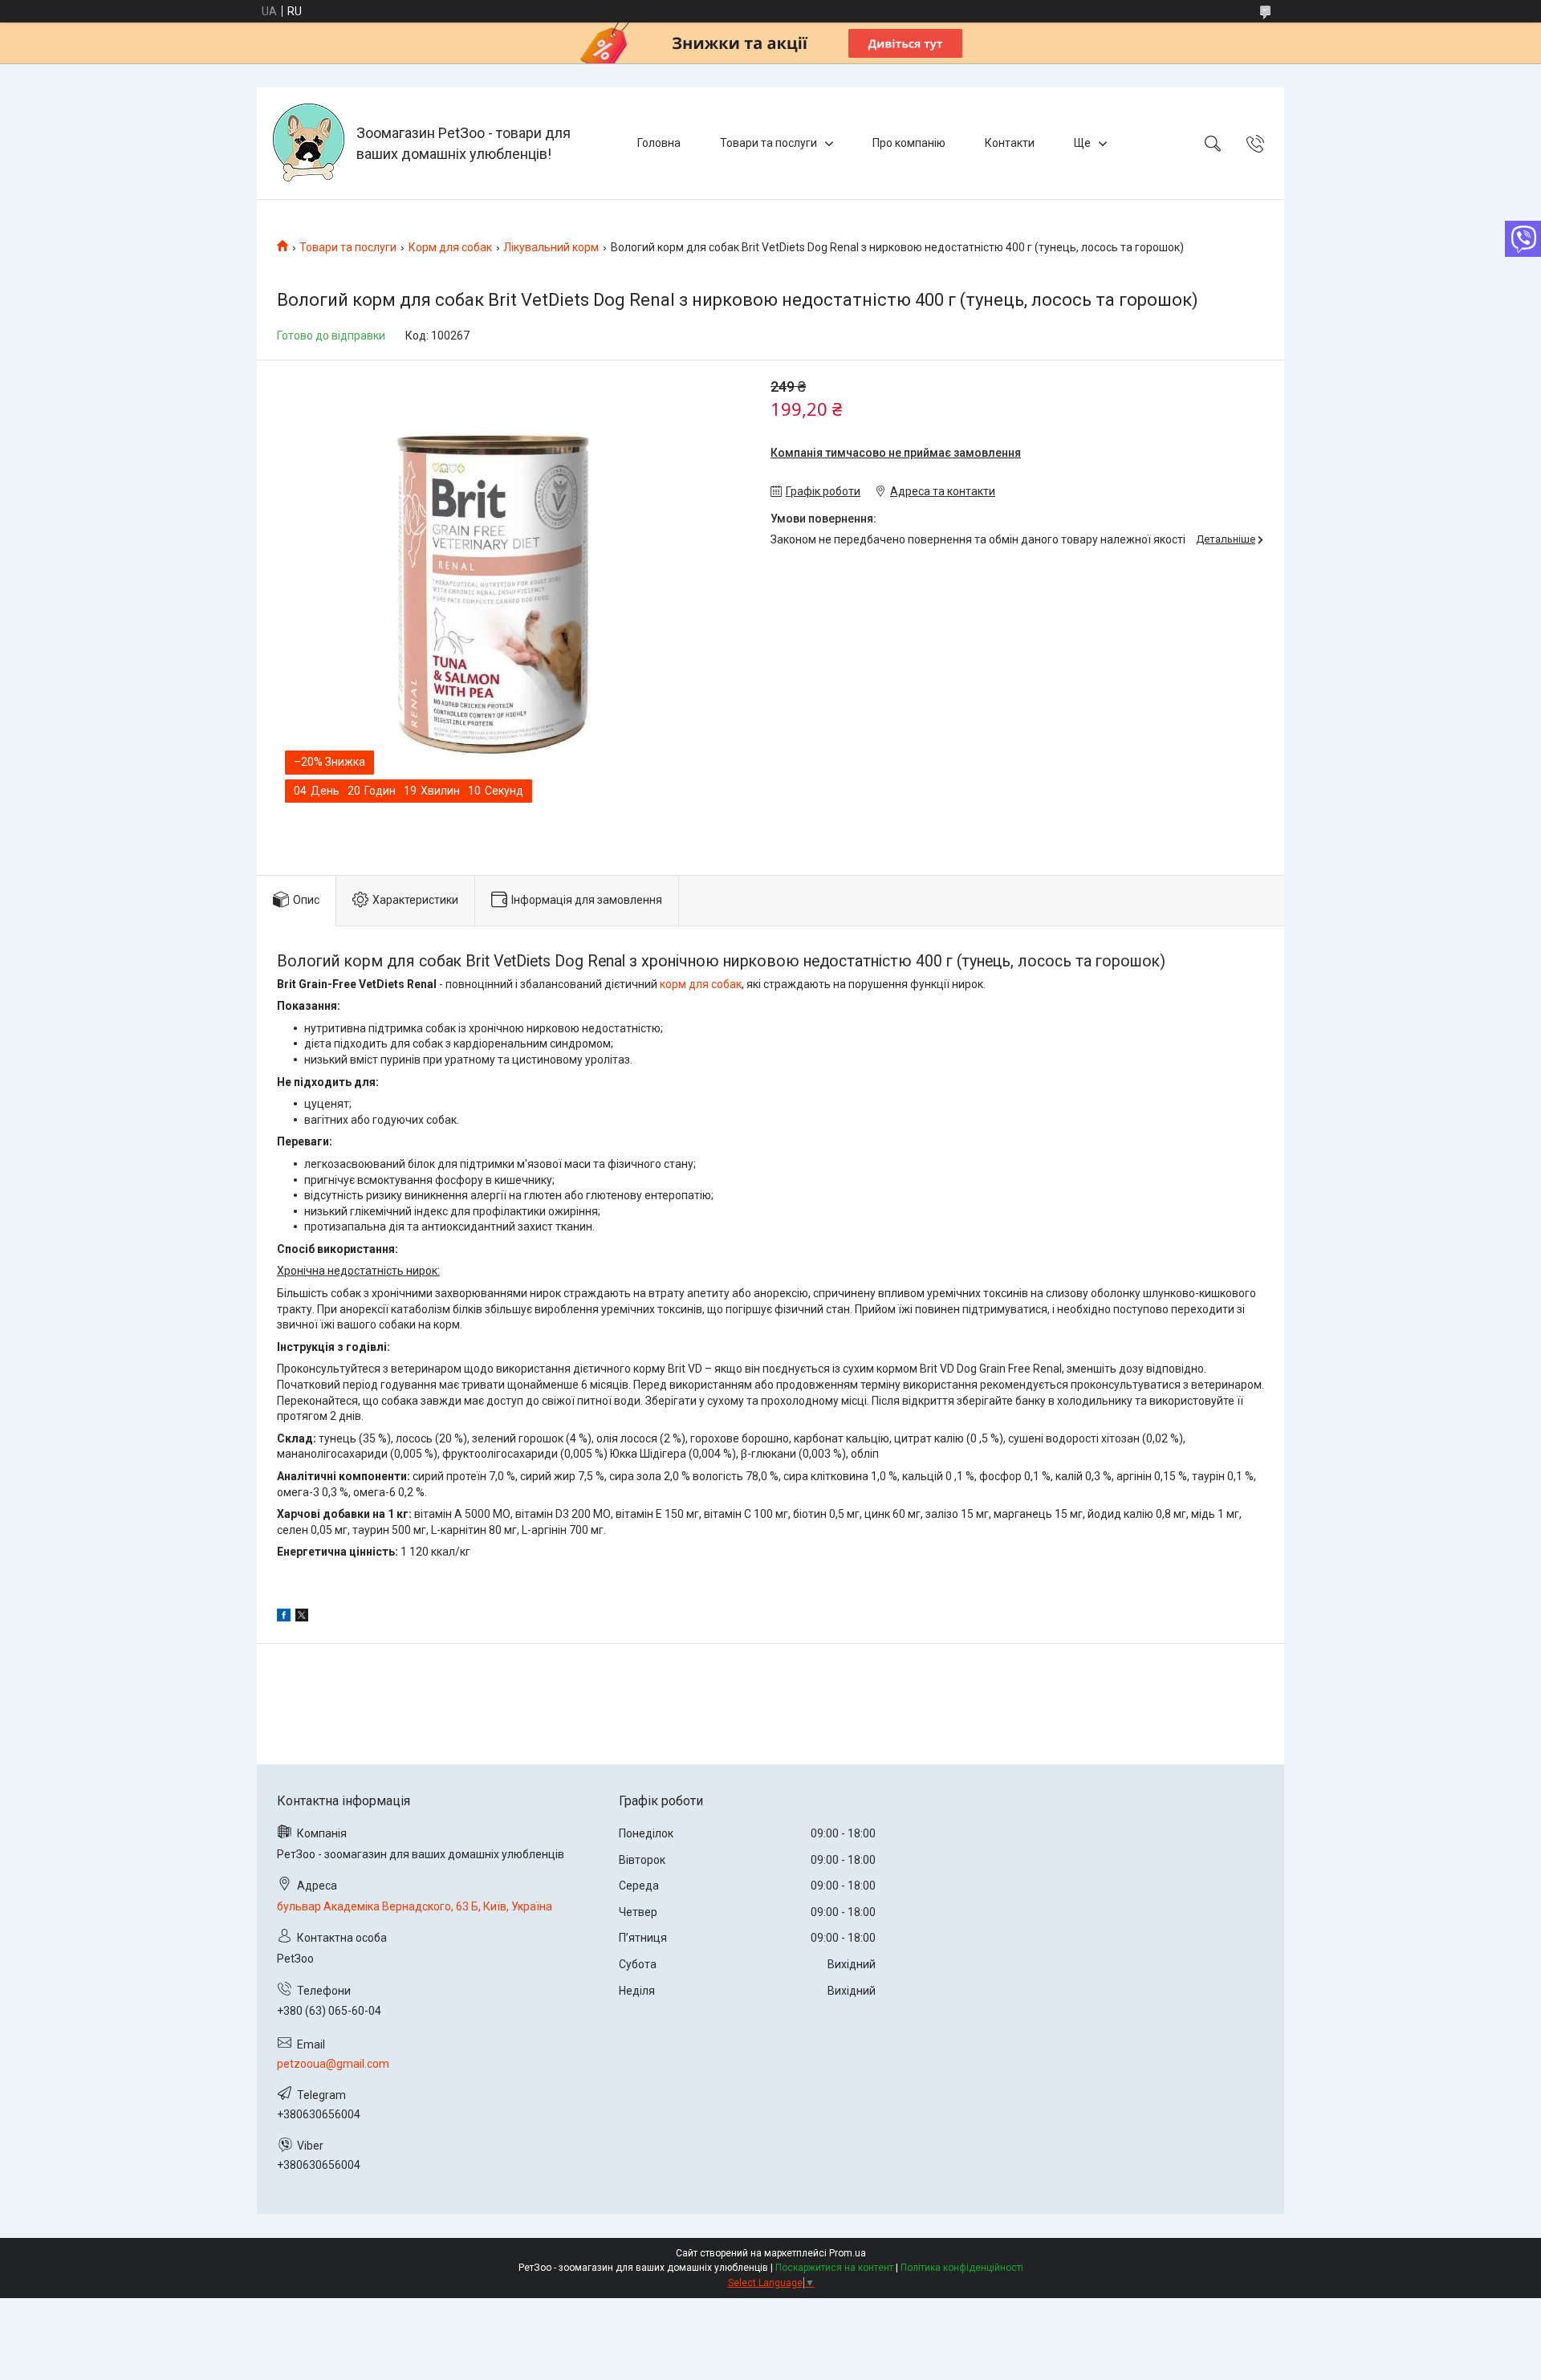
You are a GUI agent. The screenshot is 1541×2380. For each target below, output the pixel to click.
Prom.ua (848, 2253)
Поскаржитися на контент (834, 2268)
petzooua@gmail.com (333, 2064)
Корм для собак (450, 247)
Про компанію (909, 143)
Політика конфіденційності (962, 2268)
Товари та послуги (768, 143)
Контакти (1010, 143)
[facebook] (284, 1617)
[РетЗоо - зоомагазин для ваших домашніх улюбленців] (309, 143)
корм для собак (701, 984)
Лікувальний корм (551, 247)
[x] (302, 1617)
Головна (659, 143)
